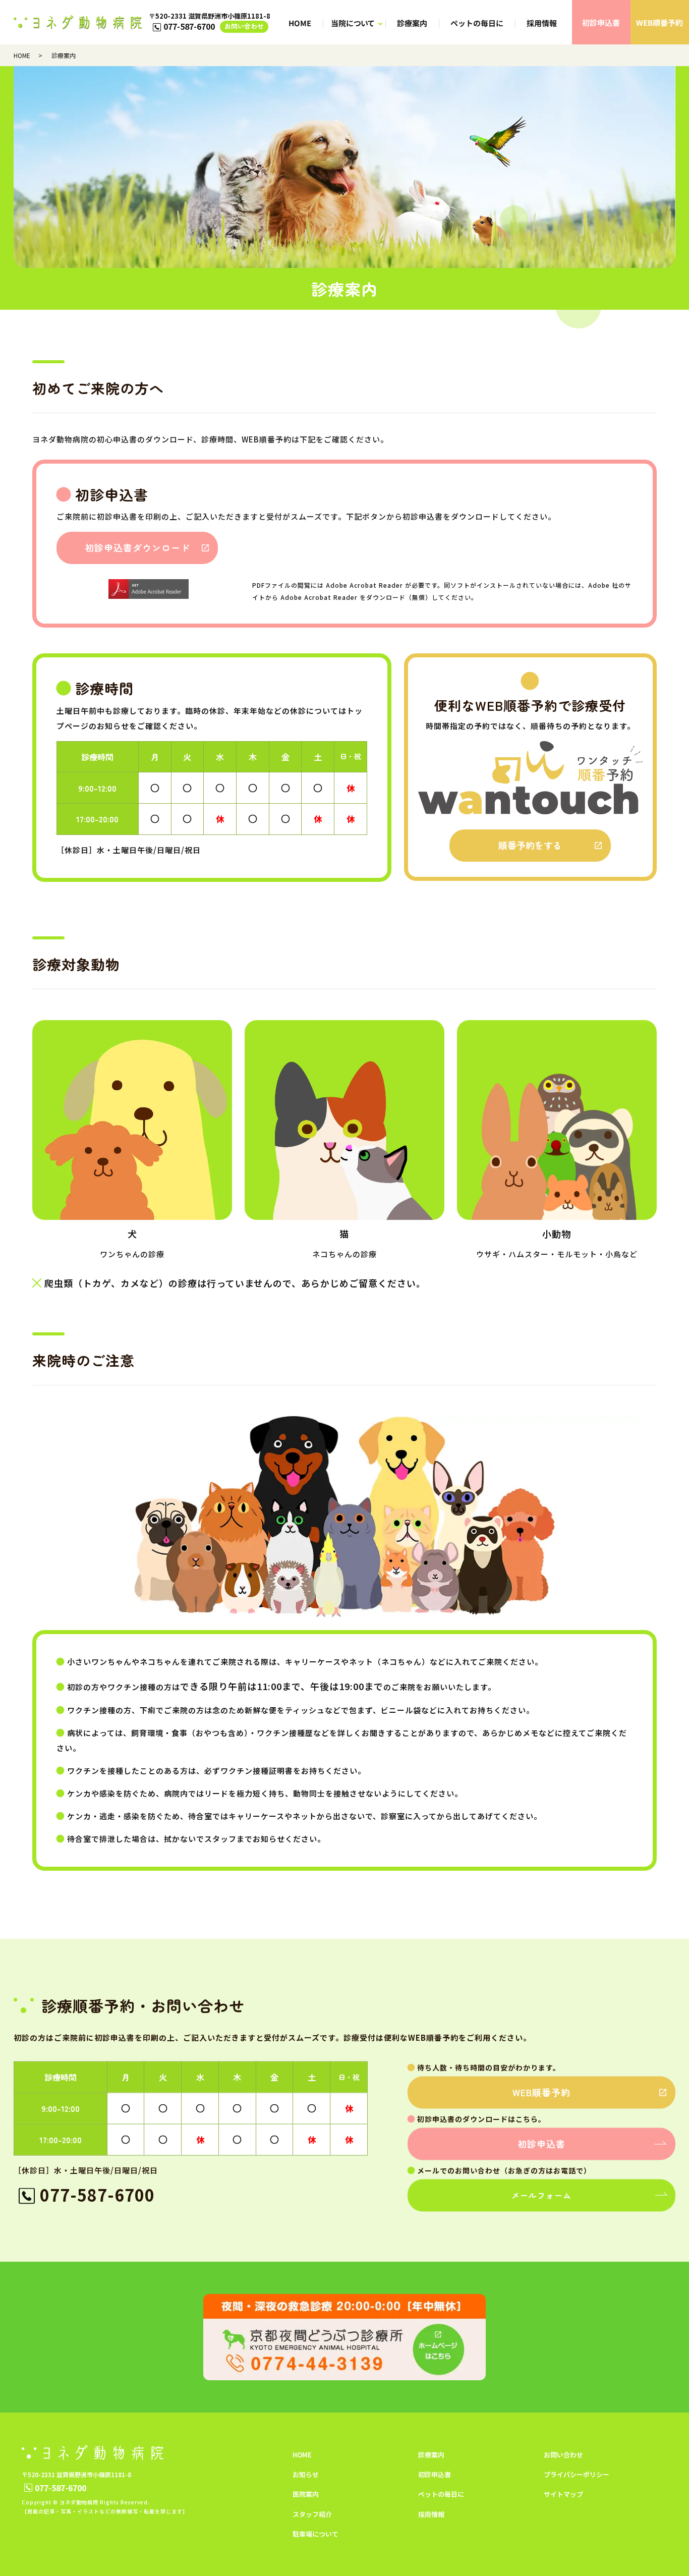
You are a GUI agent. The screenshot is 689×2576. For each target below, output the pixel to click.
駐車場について (315, 2534)
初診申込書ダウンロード (137, 547)
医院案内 (306, 2494)
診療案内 (413, 23)
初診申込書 (601, 22)
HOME (300, 23)
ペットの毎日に (477, 23)
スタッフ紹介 (312, 2514)
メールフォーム (541, 2195)
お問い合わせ (244, 26)
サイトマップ (563, 2494)
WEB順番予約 (659, 22)
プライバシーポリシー (577, 2474)
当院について (353, 23)
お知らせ (306, 2474)
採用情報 (542, 23)
